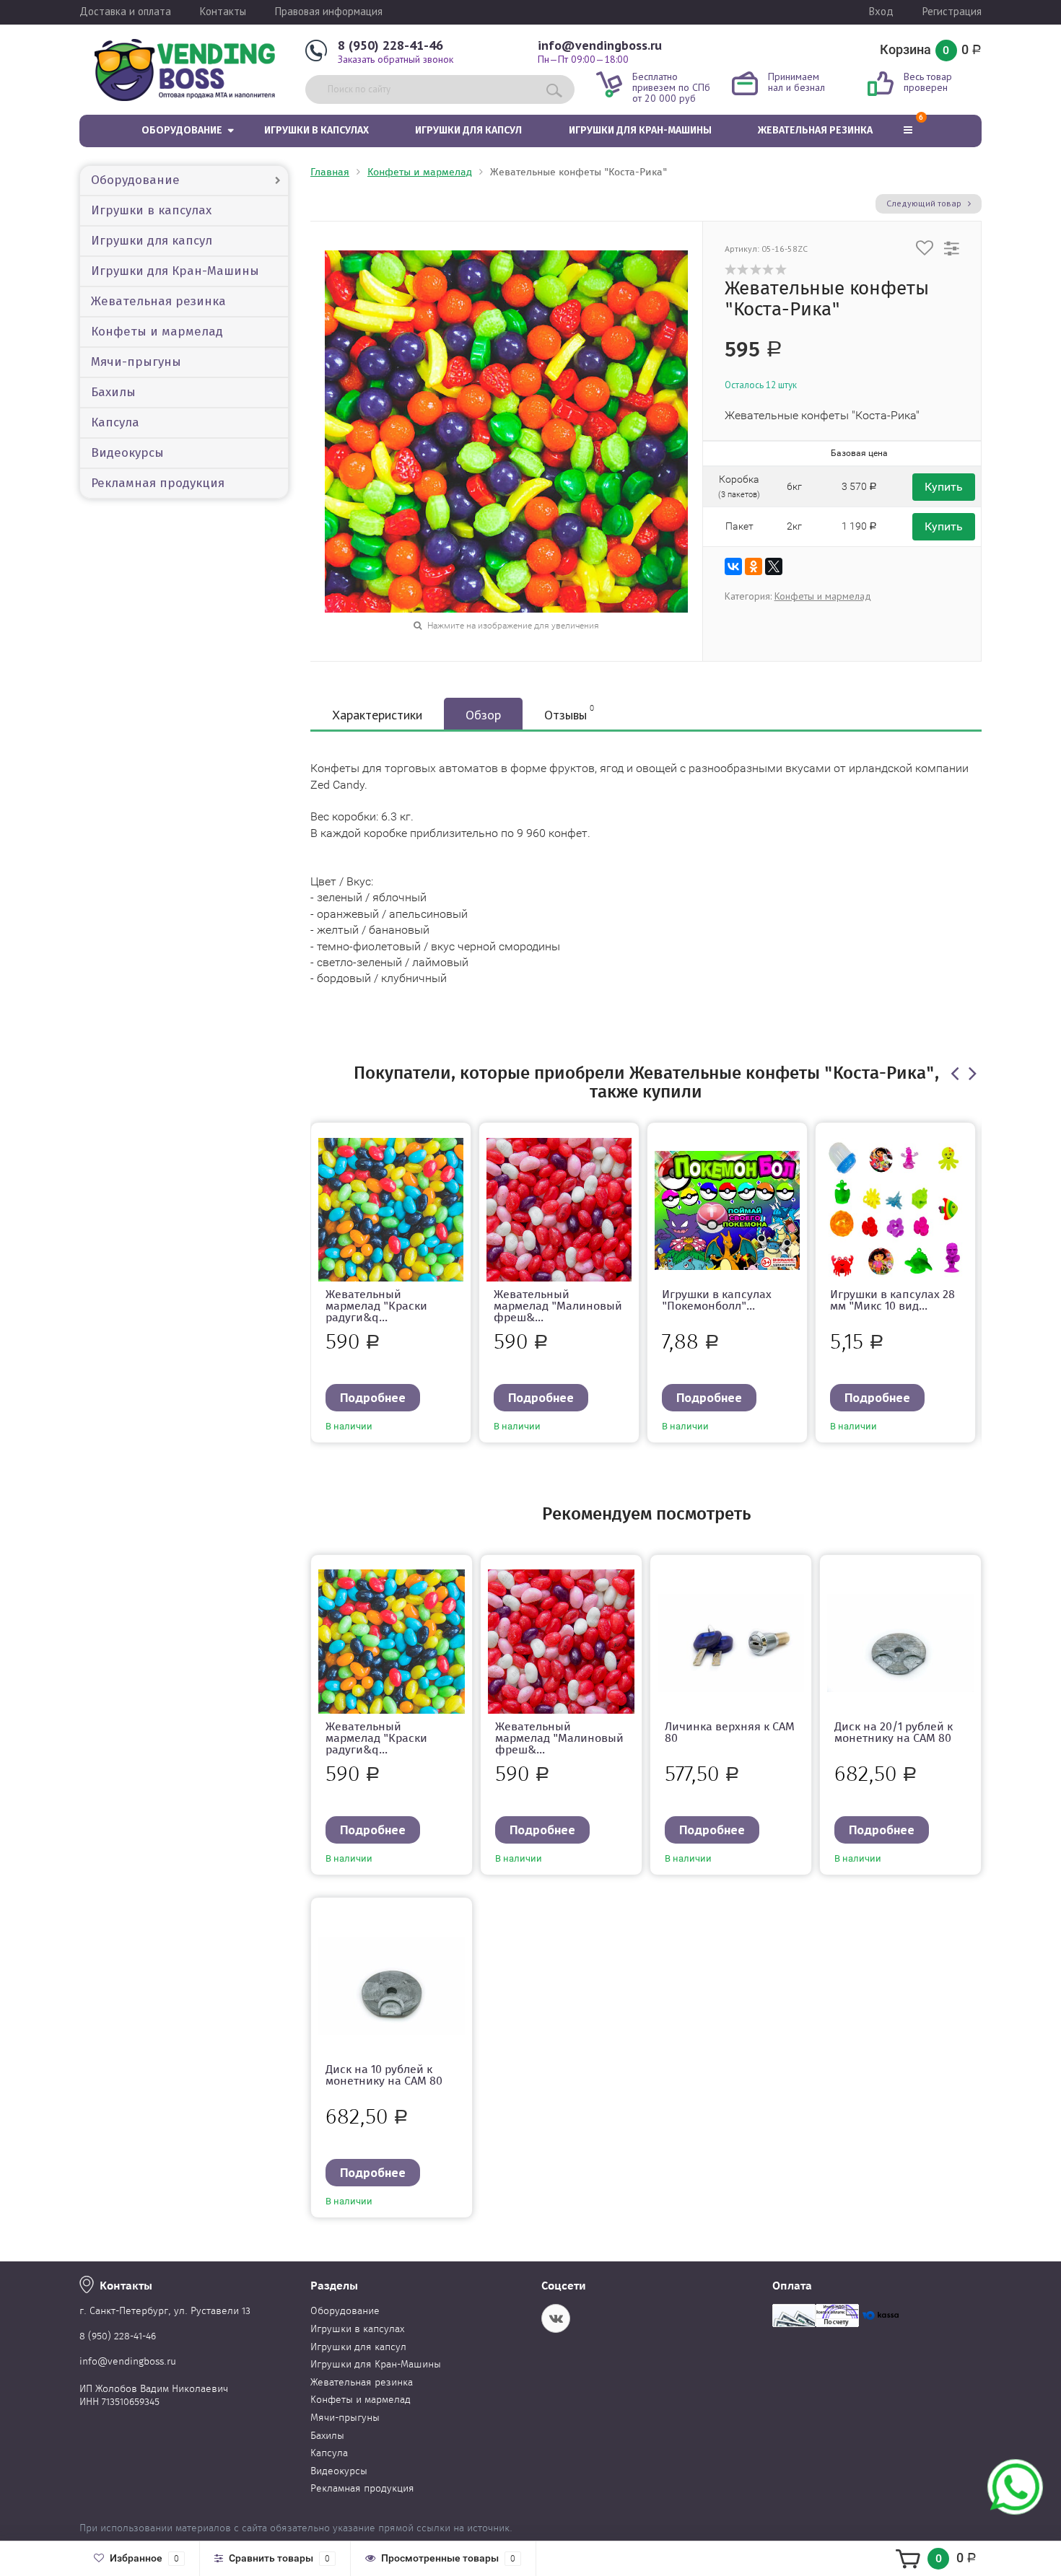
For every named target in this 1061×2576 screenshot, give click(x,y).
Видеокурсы (127, 453)
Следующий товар (925, 203)
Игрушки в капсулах (316, 130)
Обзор (483, 715)
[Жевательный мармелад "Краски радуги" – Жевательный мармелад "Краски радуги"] (391, 1209)
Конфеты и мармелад (157, 332)
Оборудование (182, 130)
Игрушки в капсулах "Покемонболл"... (717, 1300)
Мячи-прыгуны (136, 362)
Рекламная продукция (158, 483)
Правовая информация (329, 11)
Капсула (115, 422)
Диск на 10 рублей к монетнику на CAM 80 (384, 2075)
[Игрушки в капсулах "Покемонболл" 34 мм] (727, 1209)
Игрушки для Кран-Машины (640, 130)
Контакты (223, 11)
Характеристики (377, 715)
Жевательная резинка (815, 130)
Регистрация (952, 11)
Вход (881, 11)
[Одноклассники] (754, 566)
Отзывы (569, 713)
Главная (330, 172)
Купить (944, 487)
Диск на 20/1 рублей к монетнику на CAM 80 (894, 1732)
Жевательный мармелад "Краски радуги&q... (376, 1306)
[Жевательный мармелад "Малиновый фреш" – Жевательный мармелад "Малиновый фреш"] (559, 1209)
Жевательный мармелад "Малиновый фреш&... (558, 1306)
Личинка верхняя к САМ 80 (730, 1732)
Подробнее (373, 1397)
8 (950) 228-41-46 (390, 45)
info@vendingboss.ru (600, 45)
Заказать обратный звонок (396, 59)
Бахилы (113, 392)
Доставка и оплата (125, 11)
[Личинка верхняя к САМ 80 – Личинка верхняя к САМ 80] (731, 1642)
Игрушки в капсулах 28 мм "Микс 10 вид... (892, 1300)
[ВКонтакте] (733, 566)
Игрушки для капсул (468, 130)
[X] (774, 566)
